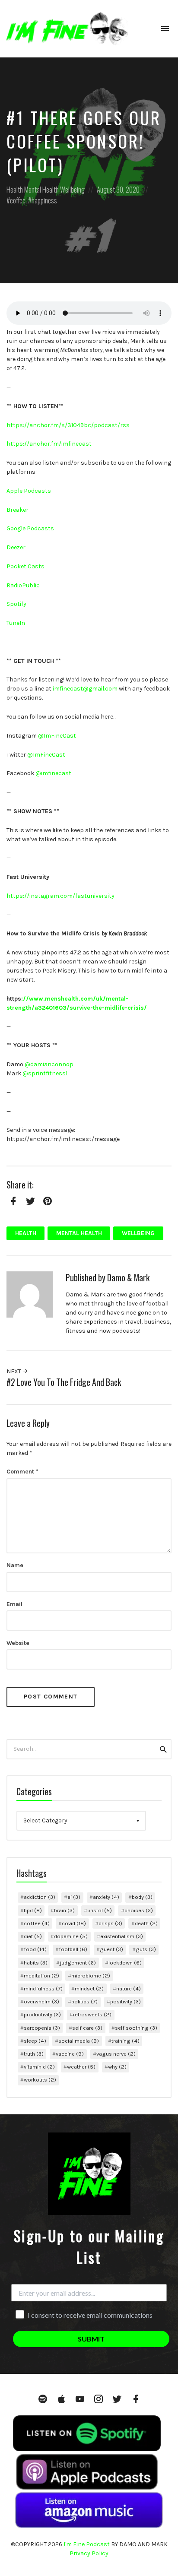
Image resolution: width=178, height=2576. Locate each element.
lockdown (125, 1963)
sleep (35, 2041)
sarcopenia (42, 2028)
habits (36, 1963)
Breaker (17, 510)
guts (146, 1949)
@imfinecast (53, 773)
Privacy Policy (89, 2553)
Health (15, 189)
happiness (44, 200)
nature (129, 1988)
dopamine (71, 1936)
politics (84, 2001)
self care (87, 2028)
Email (14, 1604)
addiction (40, 1897)
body (142, 1897)
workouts (40, 2080)
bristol (100, 1910)
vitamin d (39, 2067)
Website (18, 1643)
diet (33, 1936)
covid (74, 1923)
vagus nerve (116, 2054)
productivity (42, 2014)
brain (64, 1910)
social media (79, 2041)
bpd (33, 1910)
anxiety (106, 1897)
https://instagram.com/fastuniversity (60, 896)
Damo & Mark (128, 1278)
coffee (18, 200)
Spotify (16, 604)
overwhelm (41, 2001)
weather (81, 2067)
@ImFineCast (57, 736)
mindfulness (43, 1988)
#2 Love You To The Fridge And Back (64, 1382)
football (73, 1949)
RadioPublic (23, 585)
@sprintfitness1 (45, 1073)
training (126, 2041)
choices (139, 1910)
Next (14, 1371)
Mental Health (41, 189)
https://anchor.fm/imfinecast (49, 444)
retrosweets (92, 2014)
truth (34, 2054)
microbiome (91, 1976)
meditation (41, 1976)
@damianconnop (49, 1064)
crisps (110, 1923)
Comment (22, 1472)
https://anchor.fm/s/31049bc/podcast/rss (68, 425)
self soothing (136, 2028)
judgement (78, 1963)
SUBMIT (91, 2339)
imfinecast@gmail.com (85, 689)
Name (15, 1565)
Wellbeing (72, 189)
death (146, 1923)
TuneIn (16, 623)
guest (111, 1949)
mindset (89, 1988)
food (35, 1949)
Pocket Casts (25, 566)
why (117, 2067)
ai (74, 1897)
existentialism (122, 1936)
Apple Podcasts (29, 491)
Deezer (16, 547)
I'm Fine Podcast (87, 2544)
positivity (126, 2001)
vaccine (70, 2054)
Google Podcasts (30, 528)
